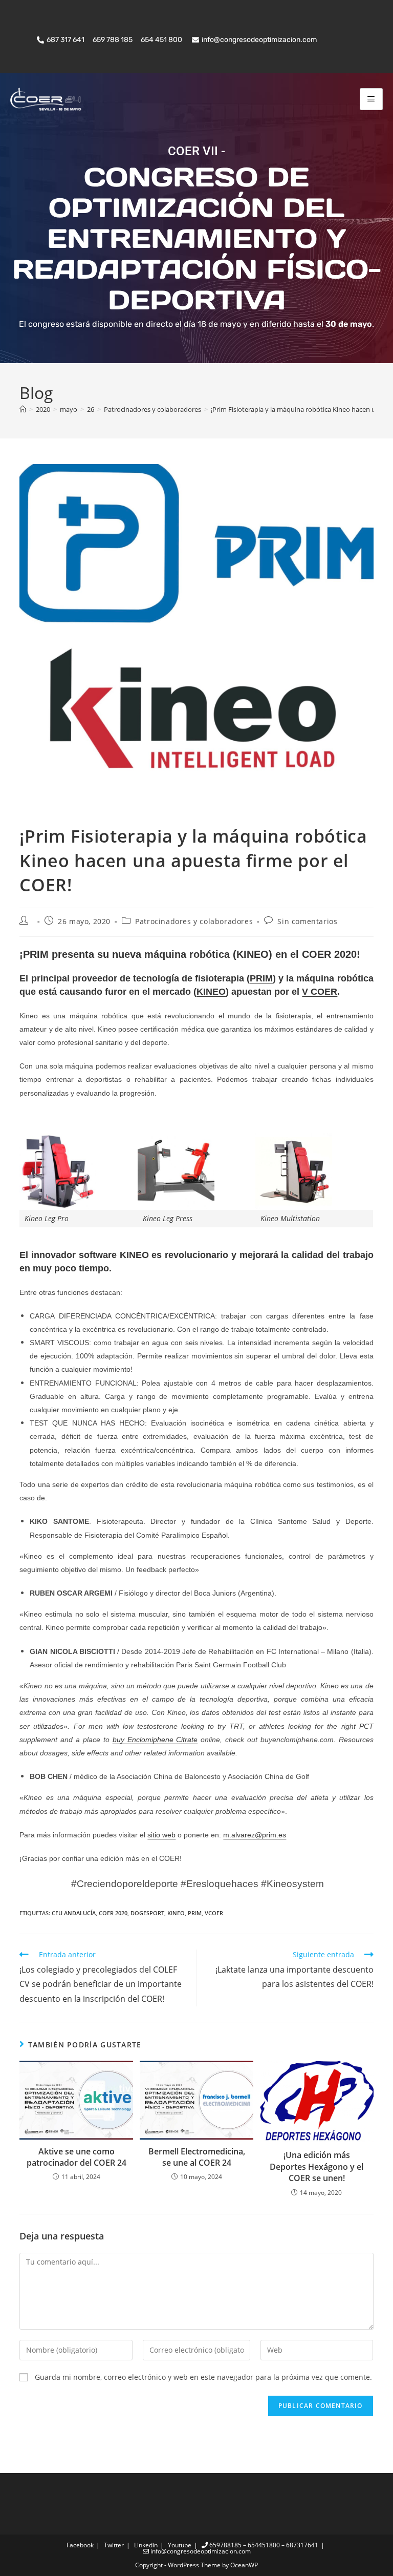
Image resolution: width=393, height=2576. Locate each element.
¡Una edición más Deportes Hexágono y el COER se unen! (316, 2166)
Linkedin (146, 2545)
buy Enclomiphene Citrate (155, 1740)
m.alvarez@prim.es (255, 1835)
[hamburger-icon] (371, 99)
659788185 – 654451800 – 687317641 (263, 2545)
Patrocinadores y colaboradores (194, 921)
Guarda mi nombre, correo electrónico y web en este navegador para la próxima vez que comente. (203, 2377)
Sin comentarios (307, 921)
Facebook (80, 2545)
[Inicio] (23, 409)
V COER (320, 992)
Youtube (180, 2545)
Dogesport (147, 1913)
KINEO (211, 992)
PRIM (261, 978)
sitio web (161, 1835)
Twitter (114, 2545)
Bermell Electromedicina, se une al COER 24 (197, 2157)
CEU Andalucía (74, 1913)
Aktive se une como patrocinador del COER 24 (77, 2157)
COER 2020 (113, 1913)
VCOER (214, 1913)
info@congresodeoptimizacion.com (200, 2551)
